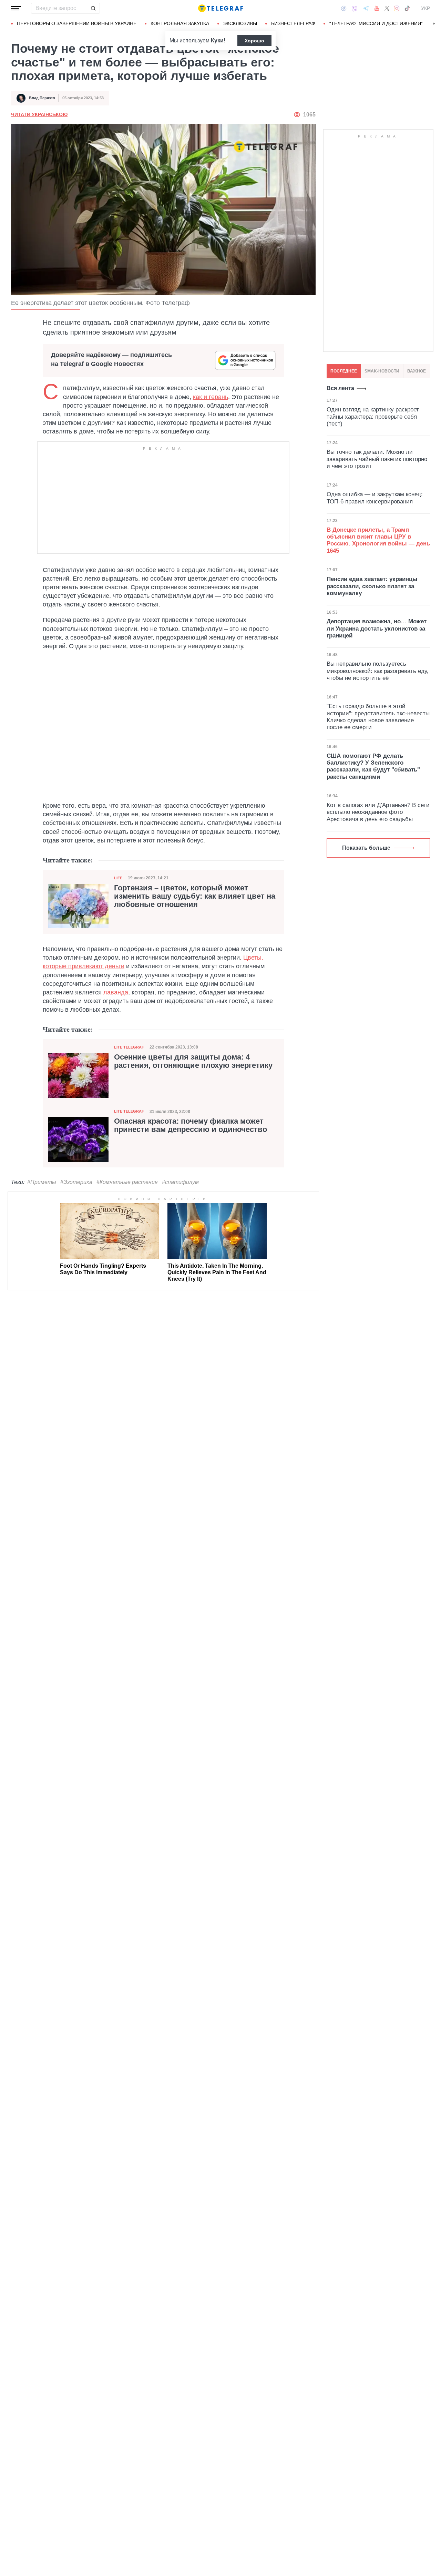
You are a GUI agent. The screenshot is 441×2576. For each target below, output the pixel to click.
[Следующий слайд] (434, 24)
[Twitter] (387, 8)
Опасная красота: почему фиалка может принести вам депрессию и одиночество (191, 1125)
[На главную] (220, 8)
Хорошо (254, 41)
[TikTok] (407, 8)
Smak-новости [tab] (382, 371)
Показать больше (366, 848)
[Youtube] (377, 8)
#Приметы (42, 1182)
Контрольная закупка (180, 23)
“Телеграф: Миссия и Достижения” (376, 23)
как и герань (211, 397)
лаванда (116, 992)
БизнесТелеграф (293, 23)
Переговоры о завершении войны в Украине (77, 23)
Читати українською (39, 114)
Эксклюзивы (240, 23)
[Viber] (355, 8)
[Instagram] (397, 8)
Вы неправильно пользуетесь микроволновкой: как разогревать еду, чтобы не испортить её (378, 671)
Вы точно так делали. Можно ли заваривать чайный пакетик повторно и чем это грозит (377, 459)
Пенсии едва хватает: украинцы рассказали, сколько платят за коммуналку (372, 586)
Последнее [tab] (344, 371)
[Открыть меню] (16, 8)
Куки (217, 40)
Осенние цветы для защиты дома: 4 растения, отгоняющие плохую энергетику (193, 1061)
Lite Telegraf (129, 1047)
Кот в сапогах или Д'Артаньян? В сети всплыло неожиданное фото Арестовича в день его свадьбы (378, 812)
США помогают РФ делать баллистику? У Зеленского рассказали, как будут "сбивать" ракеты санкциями (373, 766)
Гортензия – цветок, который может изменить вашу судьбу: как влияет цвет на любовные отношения (195, 896)
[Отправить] (93, 8)
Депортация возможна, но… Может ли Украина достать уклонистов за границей (377, 628)
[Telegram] (366, 8)
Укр (425, 8)
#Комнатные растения (127, 1182)
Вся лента (340, 388)
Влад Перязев (42, 98)
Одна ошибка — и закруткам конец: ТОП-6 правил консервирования (375, 498)
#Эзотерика (76, 1182)
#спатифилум (180, 1182)
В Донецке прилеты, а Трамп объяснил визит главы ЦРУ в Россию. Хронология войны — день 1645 (378, 540)
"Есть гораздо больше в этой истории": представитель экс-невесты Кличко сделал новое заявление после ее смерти (378, 717)
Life (118, 878)
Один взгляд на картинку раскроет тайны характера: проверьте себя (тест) (373, 417)
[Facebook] (344, 8)
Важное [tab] (417, 371)
